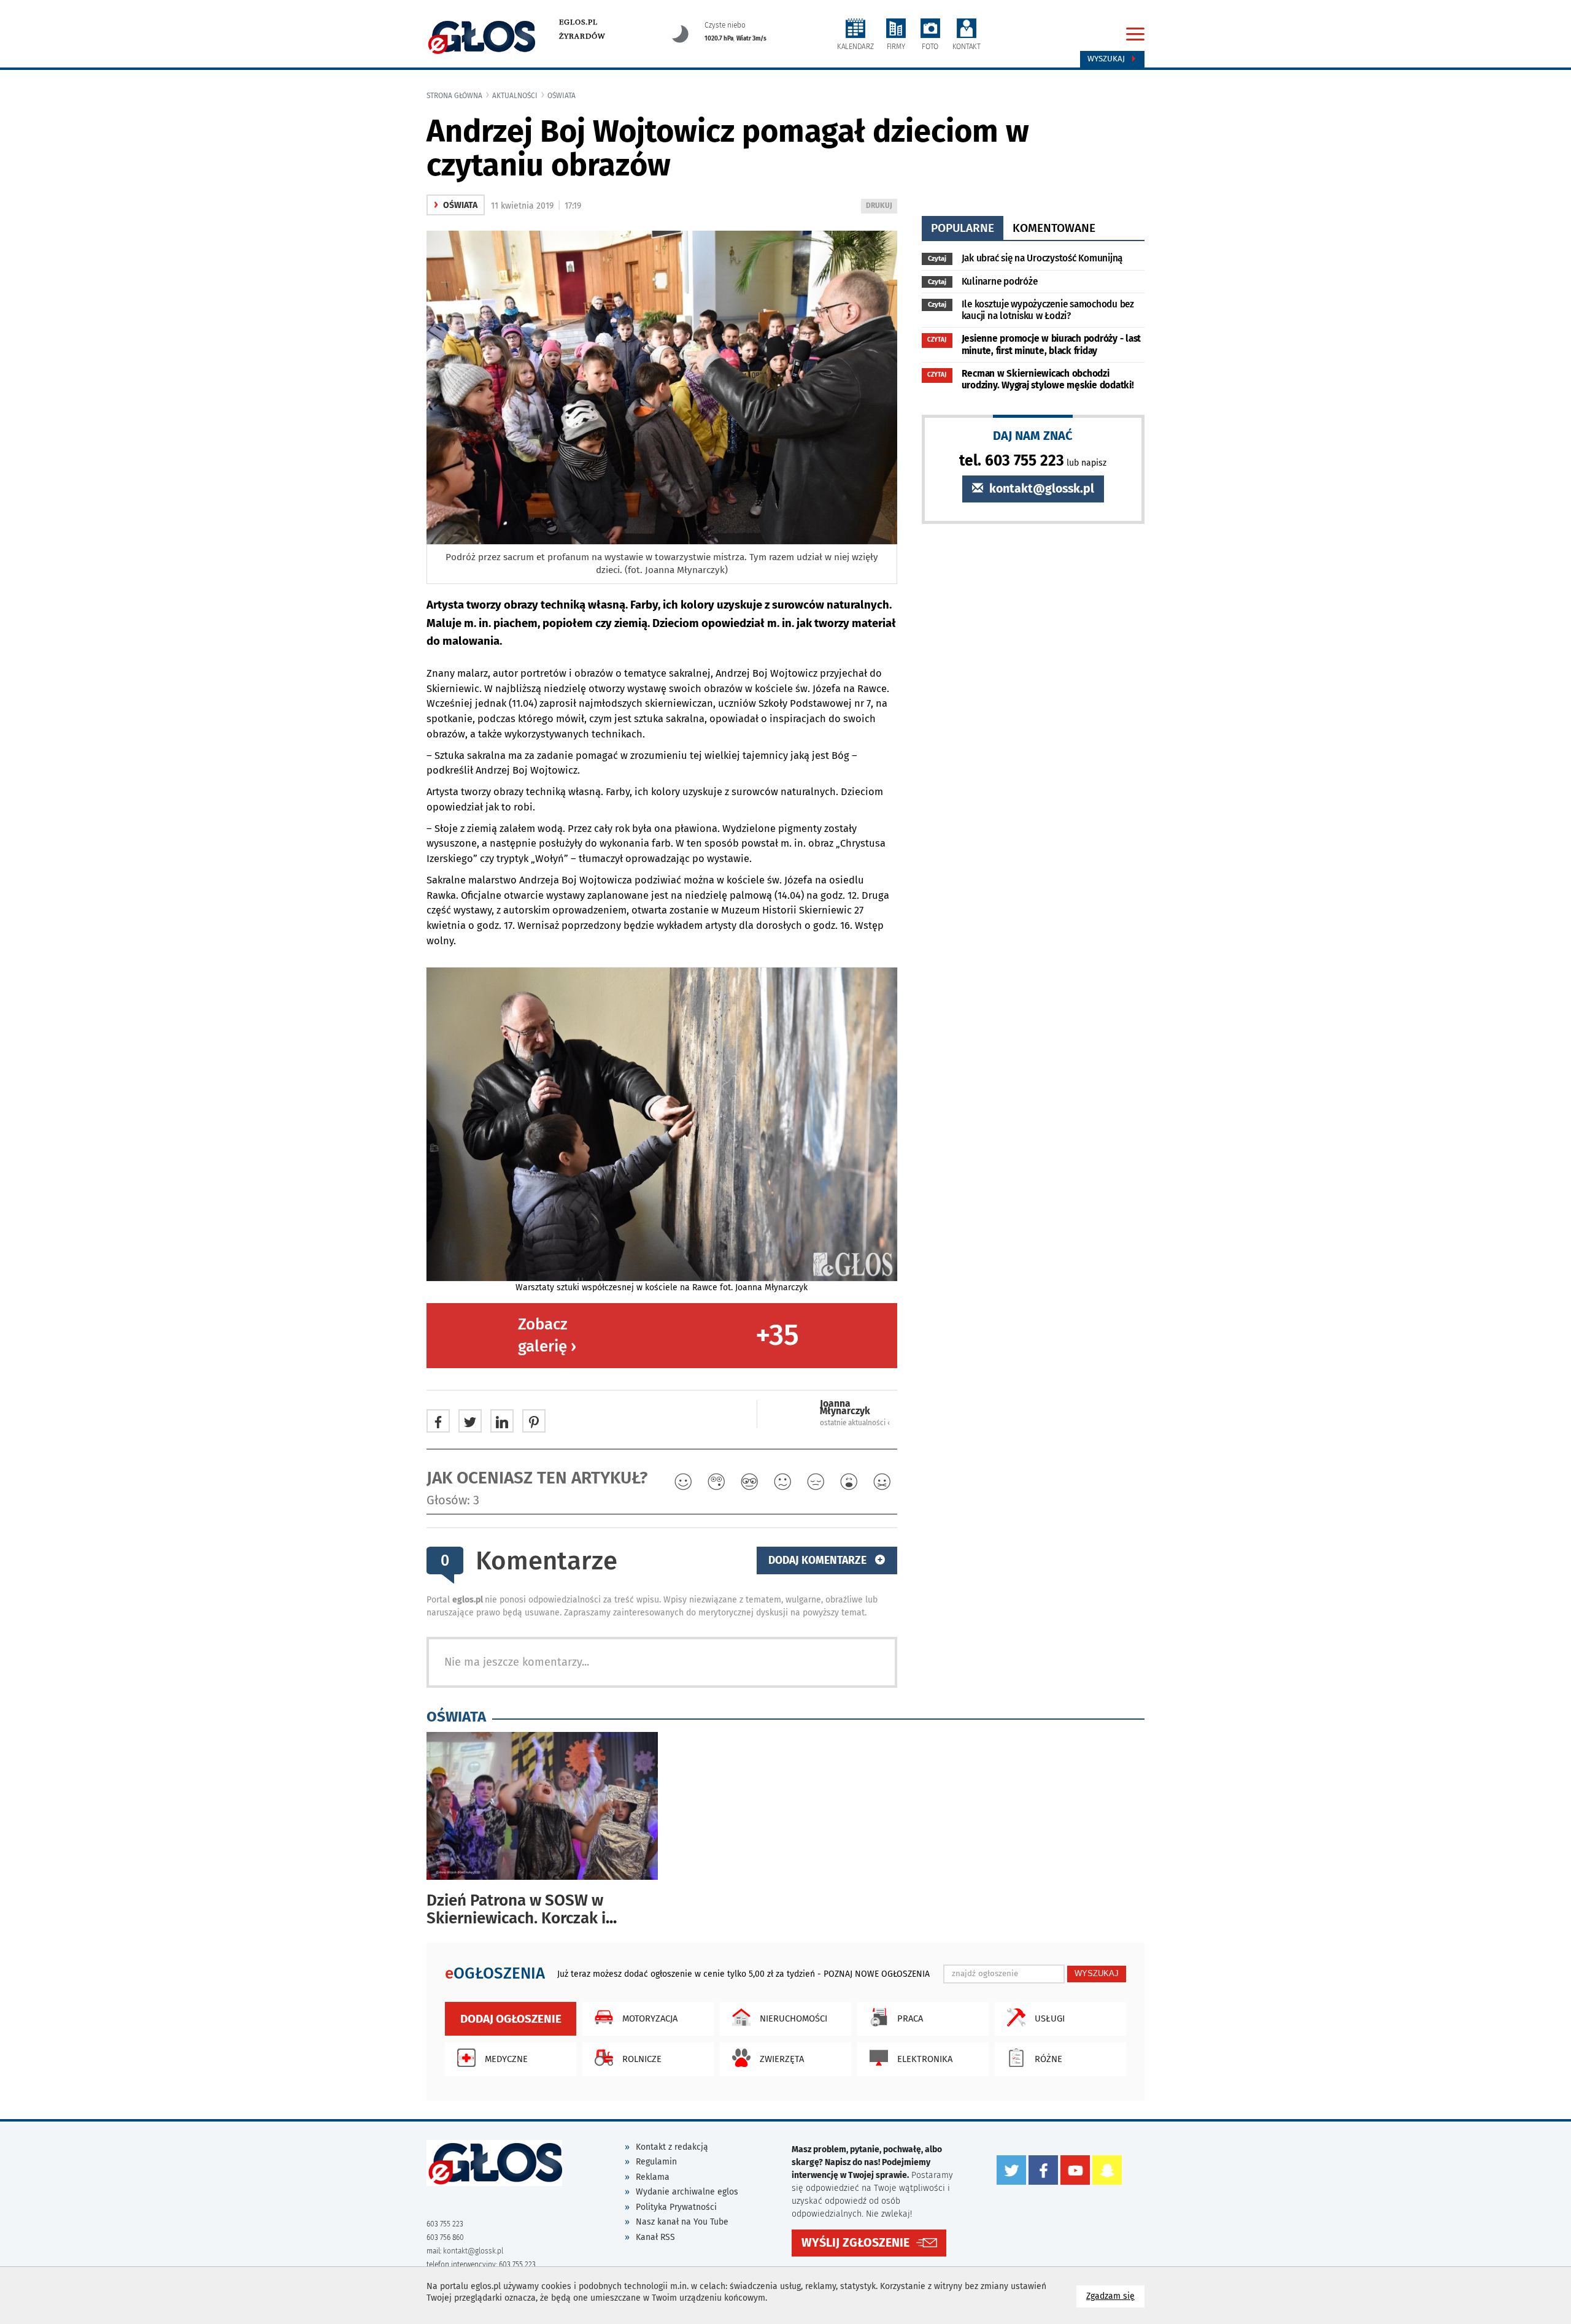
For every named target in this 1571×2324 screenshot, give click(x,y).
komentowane (1054, 228)
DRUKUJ (881, 207)
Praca (910, 2018)
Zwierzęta (782, 2059)
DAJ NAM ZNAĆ (1033, 435)
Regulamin (656, 2162)
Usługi (1050, 2018)
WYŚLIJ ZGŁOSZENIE (855, 2243)
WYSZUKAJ (1097, 1973)
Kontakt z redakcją (672, 2147)
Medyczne (506, 2059)
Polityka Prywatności (676, 2207)
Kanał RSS (655, 2237)
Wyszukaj (1107, 59)
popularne (963, 228)
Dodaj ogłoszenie (511, 2019)
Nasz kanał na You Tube (682, 2222)
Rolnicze (642, 2059)
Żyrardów (582, 36)
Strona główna (454, 96)
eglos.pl (578, 22)
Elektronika (925, 2059)
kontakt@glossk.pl (1040, 489)
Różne (1048, 2059)
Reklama (653, 2177)
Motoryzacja (650, 2018)
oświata (562, 96)
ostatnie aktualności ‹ (855, 1423)
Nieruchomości (793, 2018)
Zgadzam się (1115, 2296)
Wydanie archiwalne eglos (687, 2192)
